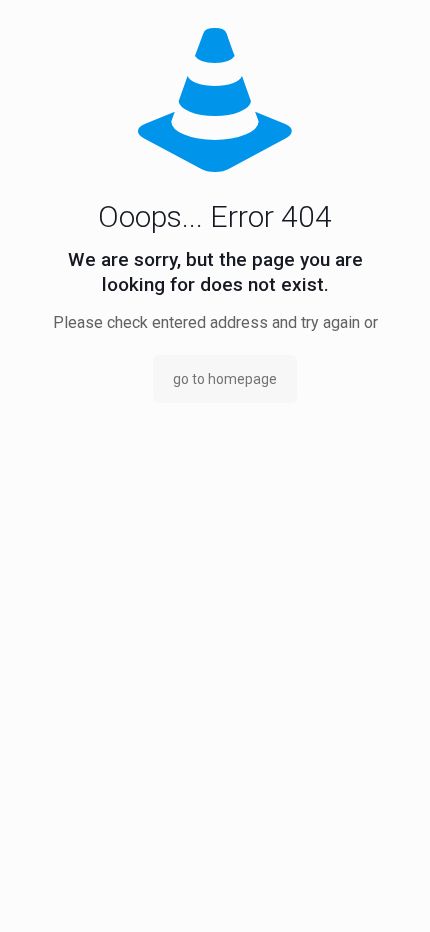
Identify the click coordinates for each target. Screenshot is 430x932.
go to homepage (225, 379)
